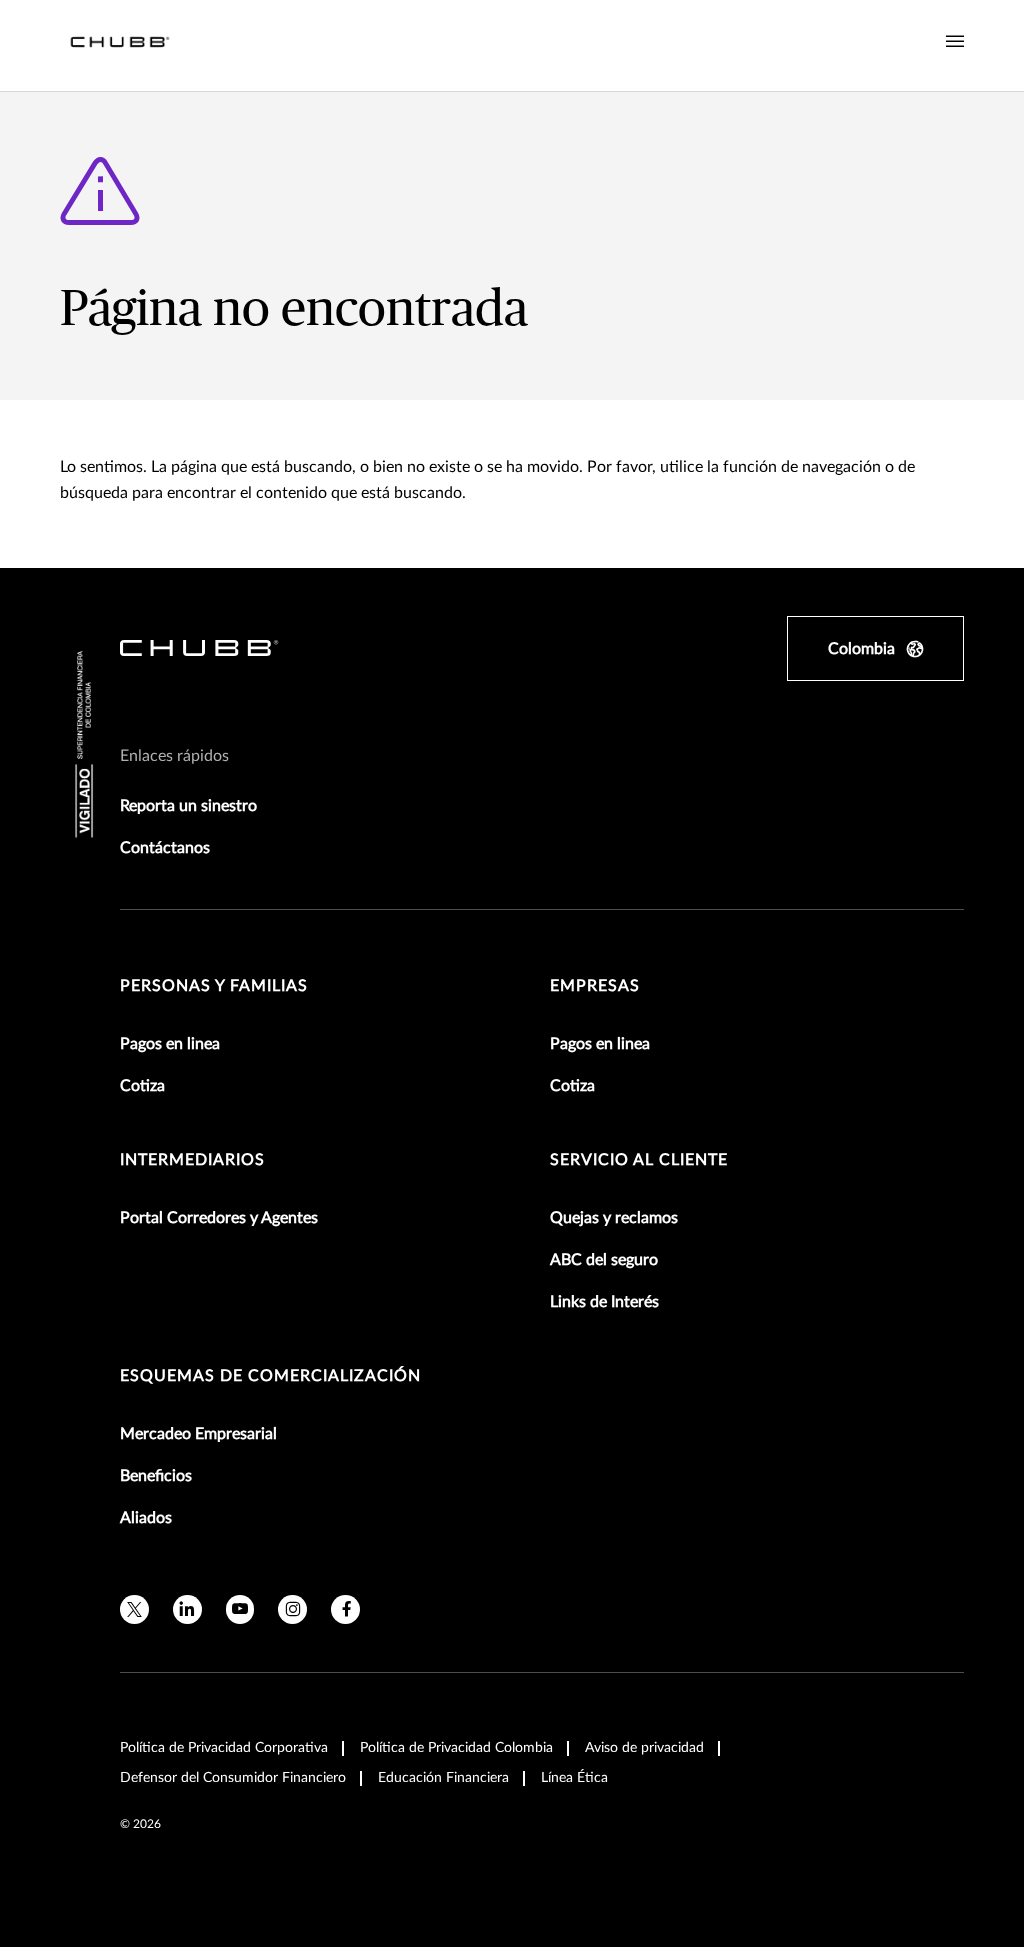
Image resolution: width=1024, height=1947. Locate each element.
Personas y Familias (214, 986)
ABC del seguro (604, 1260)
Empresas (595, 986)
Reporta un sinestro (188, 806)
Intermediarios (192, 1160)
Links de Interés (604, 1302)
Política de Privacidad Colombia (456, 1748)
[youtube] (240, 1609)
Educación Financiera (443, 1778)
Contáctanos (165, 848)
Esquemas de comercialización (270, 1376)
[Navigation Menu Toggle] (955, 42)
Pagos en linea (170, 1044)
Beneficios (156, 1476)
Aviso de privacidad (644, 1748)
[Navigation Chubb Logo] (120, 45)
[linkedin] (187, 1609)
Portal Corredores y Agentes (219, 1218)
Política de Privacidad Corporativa (224, 1748)
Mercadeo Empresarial (198, 1434)
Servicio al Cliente (639, 1160)
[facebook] (345, 1609)
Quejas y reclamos (614, 1218)
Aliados (146, 1518)
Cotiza (142, 1086)
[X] (134, 1609)
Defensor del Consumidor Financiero (233, 1778)
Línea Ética (574, 1778)
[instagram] (292, 1609)
